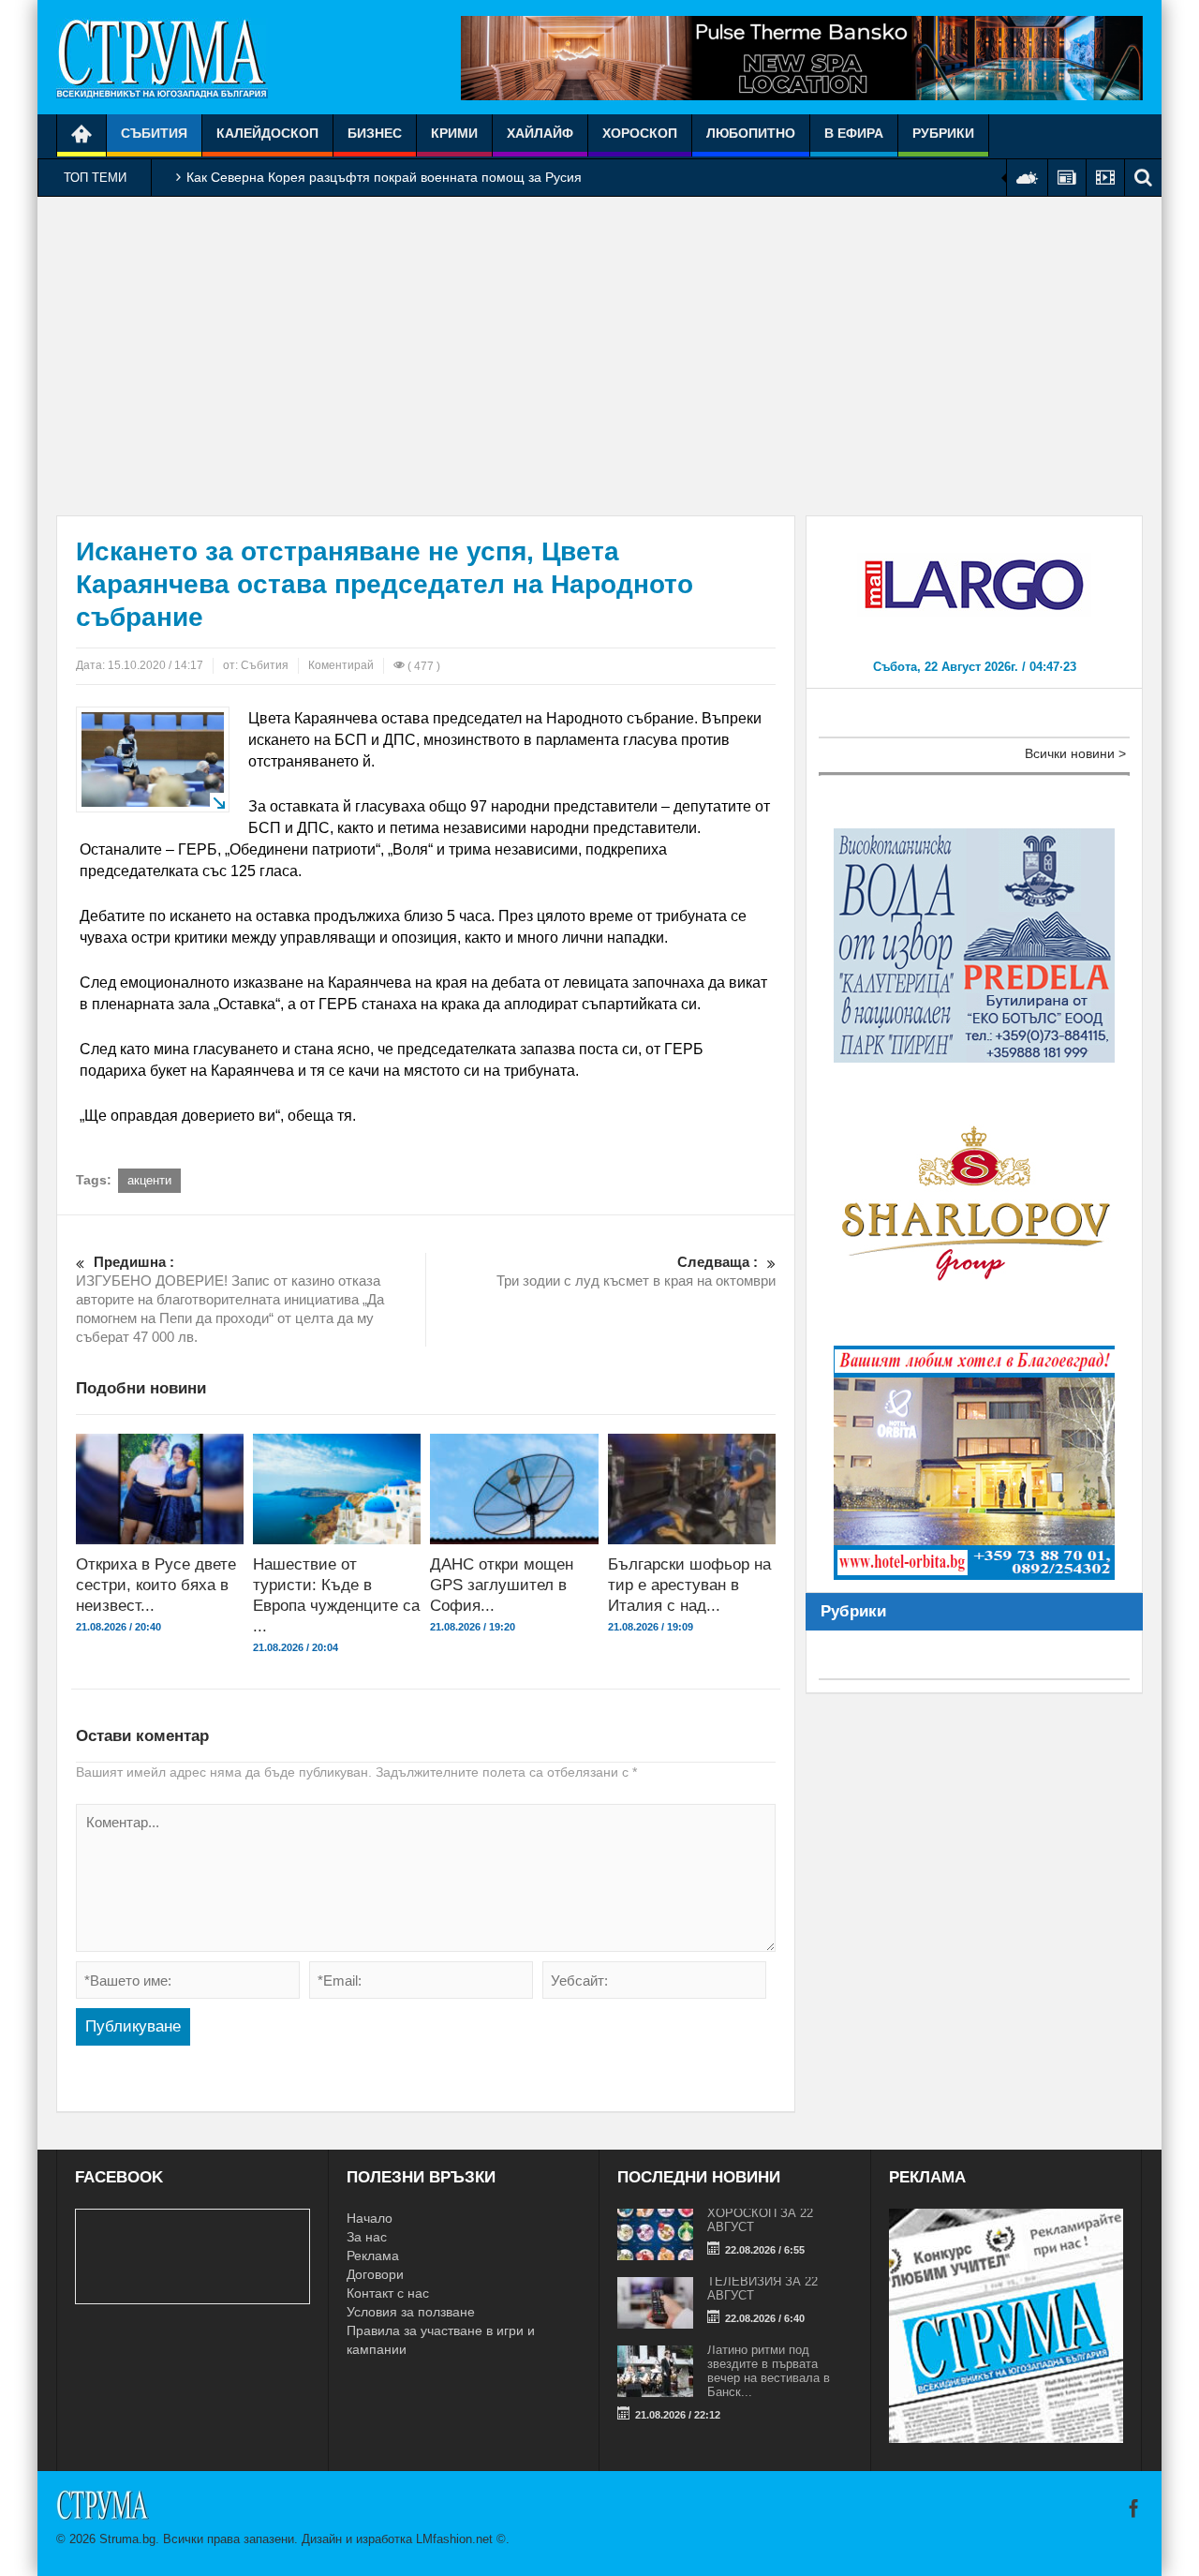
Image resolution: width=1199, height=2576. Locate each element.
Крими (454, 133)
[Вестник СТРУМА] (162, 57)
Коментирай (341, 665)
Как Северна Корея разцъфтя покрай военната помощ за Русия (384, 177)
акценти (149, 1180)
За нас (367, 2237)
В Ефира (854, 133)
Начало (370, 2218)
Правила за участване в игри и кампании (441, 2340)
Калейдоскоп (267, 133)
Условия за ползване (411, 2312)
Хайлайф (540, 133)
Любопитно (751, 133)
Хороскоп (640, 133)
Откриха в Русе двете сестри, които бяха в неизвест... (156, 1585)
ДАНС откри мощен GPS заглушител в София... (502, 1585)
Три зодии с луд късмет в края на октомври (636, 1271)
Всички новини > (1075, 753)
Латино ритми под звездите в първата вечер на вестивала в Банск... (769, 2371)
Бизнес (375, 133)
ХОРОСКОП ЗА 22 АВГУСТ (760, 2220)
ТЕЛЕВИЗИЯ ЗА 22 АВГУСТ (762, 2288)
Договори (375, 2274)
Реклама (373, 2256)
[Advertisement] (599, 356)
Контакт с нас (388, 2293)
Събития (154, 133)
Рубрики (943, 133)
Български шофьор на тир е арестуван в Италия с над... (689, 1585)
